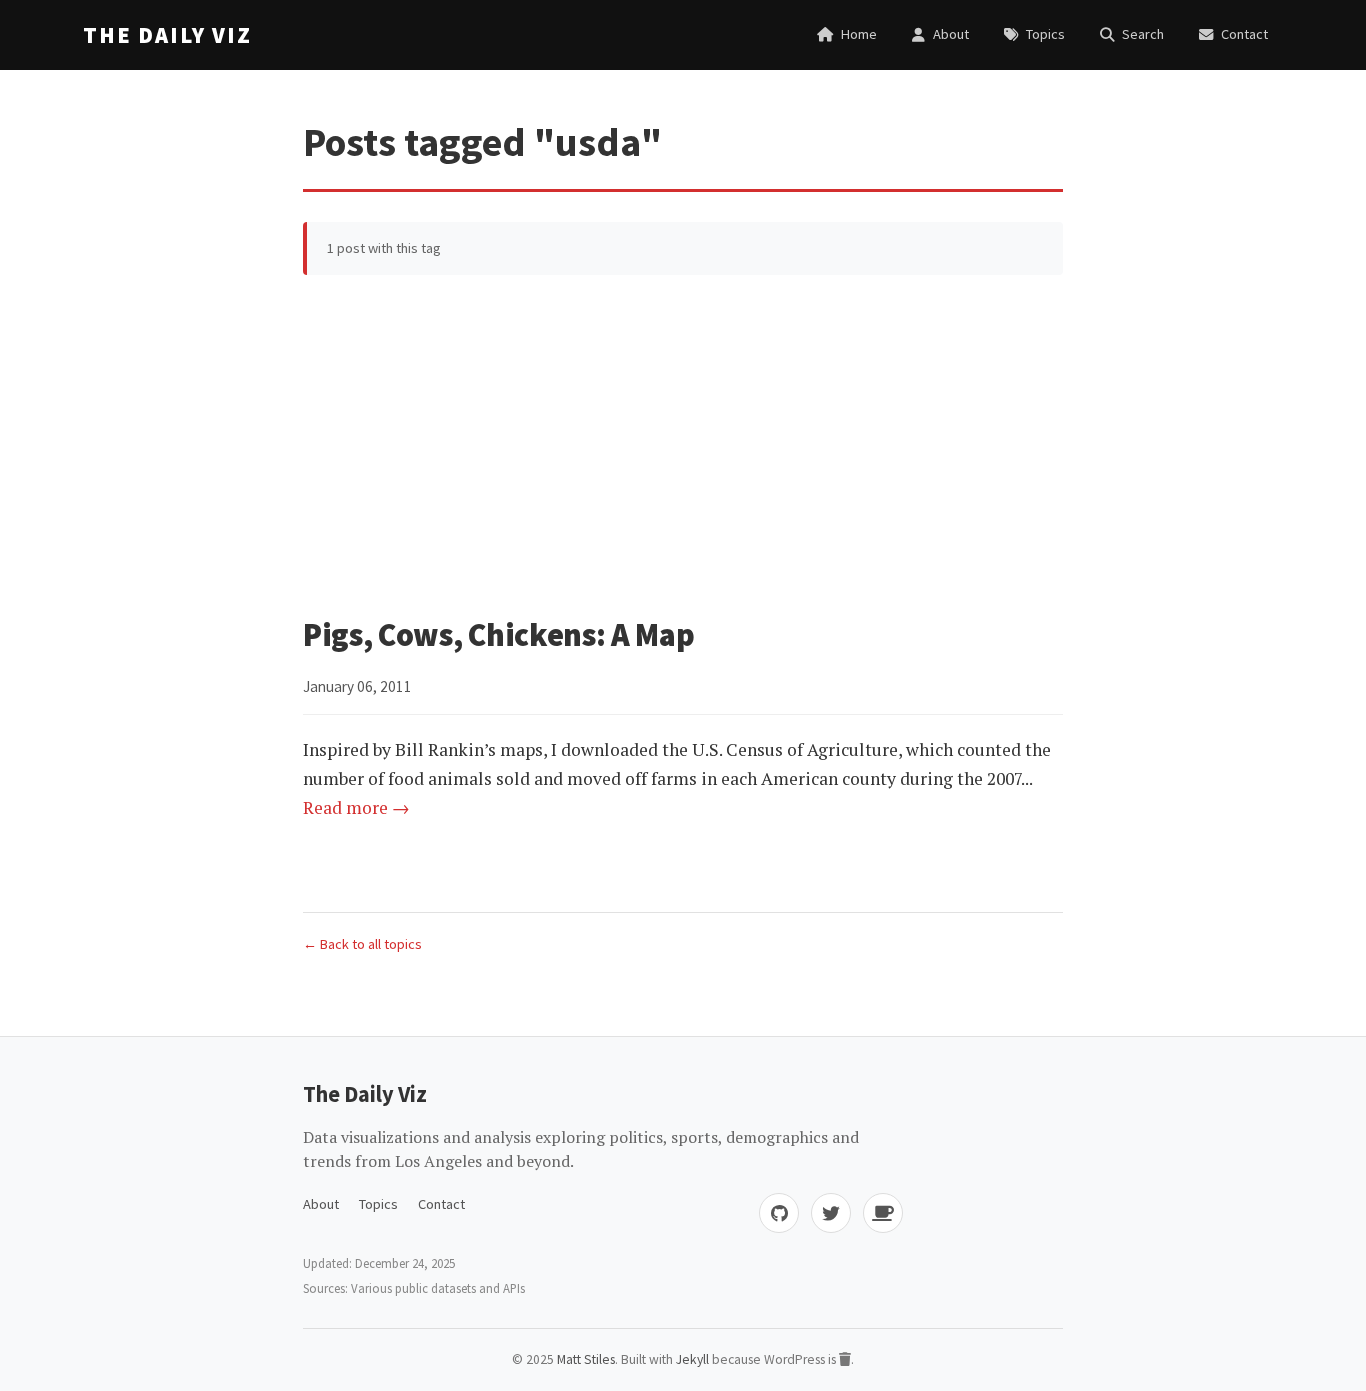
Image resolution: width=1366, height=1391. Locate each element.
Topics (378, 1204)
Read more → (356, 807)
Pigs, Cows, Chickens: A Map (498, 635)
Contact (441, 1204)
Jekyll (692, 1359)
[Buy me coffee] (883, 1213)
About (321, 1204)
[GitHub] (779, 1213)
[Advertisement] (683, 445)
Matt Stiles (586, 1359)
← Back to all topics (362, 944)
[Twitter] (831, 1213)
